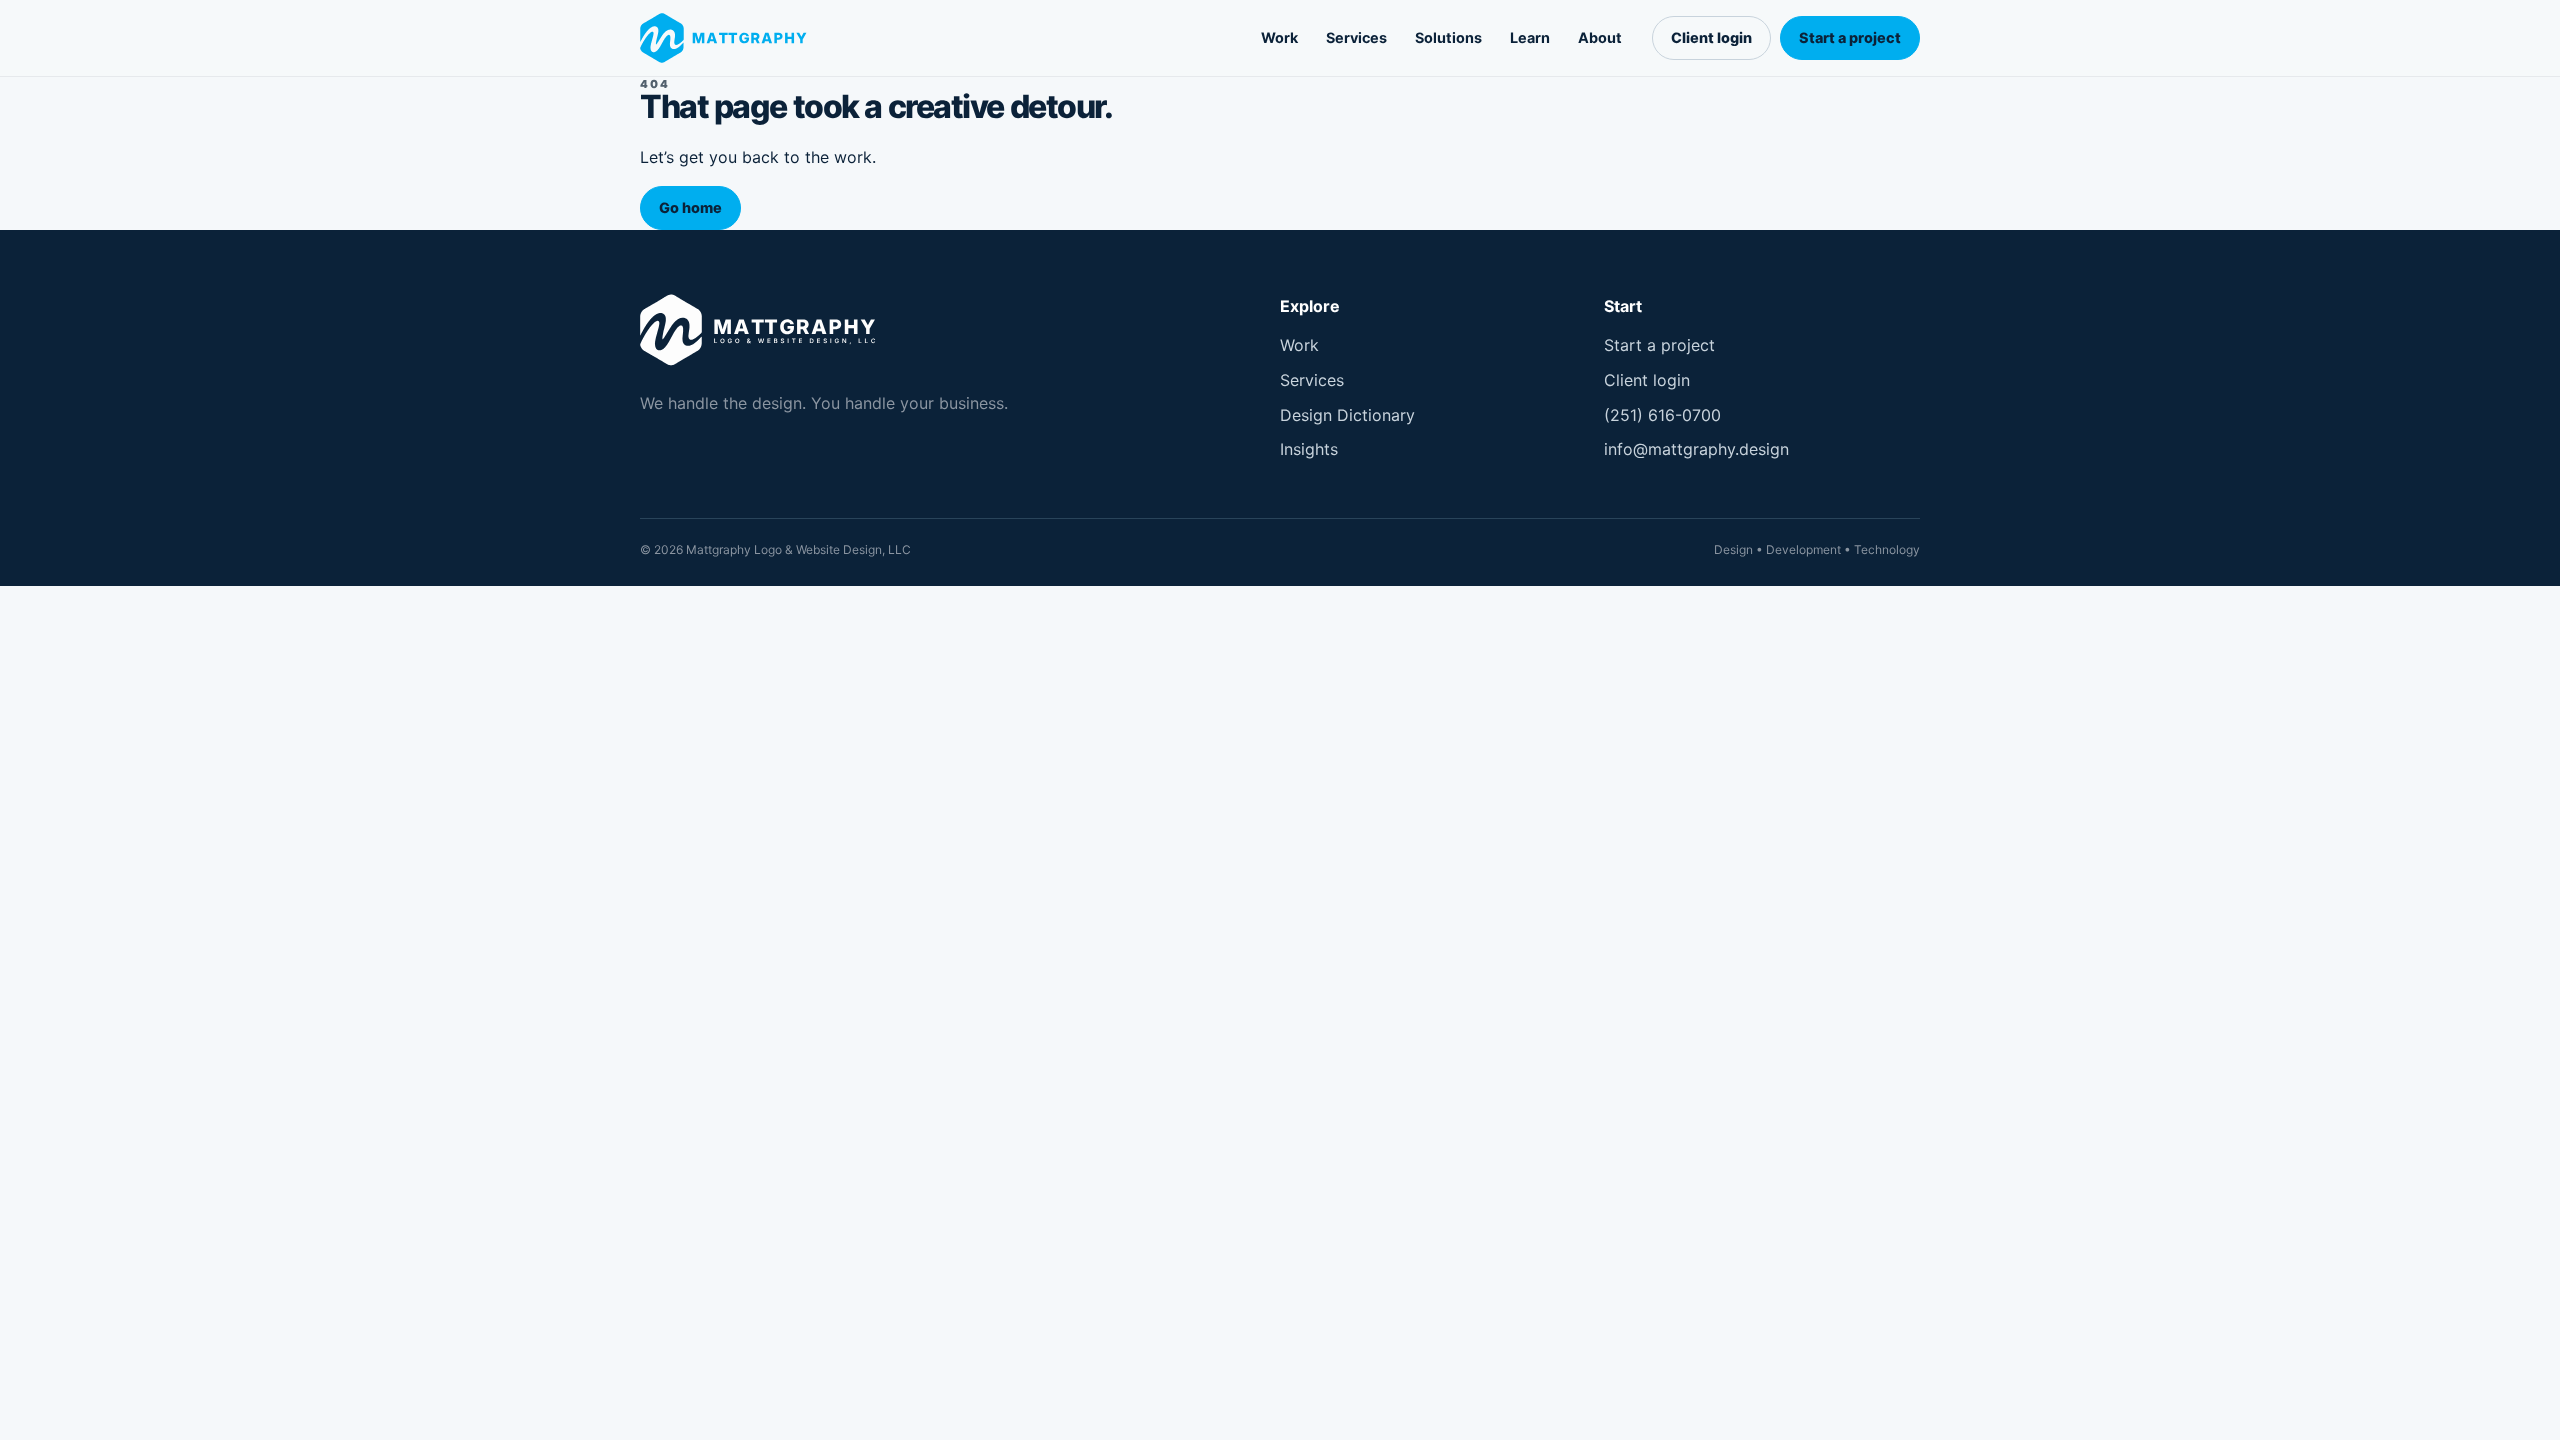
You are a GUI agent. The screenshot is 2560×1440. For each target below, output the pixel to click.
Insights (1309, 449)
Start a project (1850, 37)
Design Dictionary (1347, 415)
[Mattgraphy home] (728, 38)
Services (1356, 37)
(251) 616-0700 (1662, 415)
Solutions (1448, 37)
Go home (690, 207)
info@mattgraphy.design (1696, 449)
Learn (1530, 37)
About (1600, 37)
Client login (1711, 37)
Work (1279, 37)
